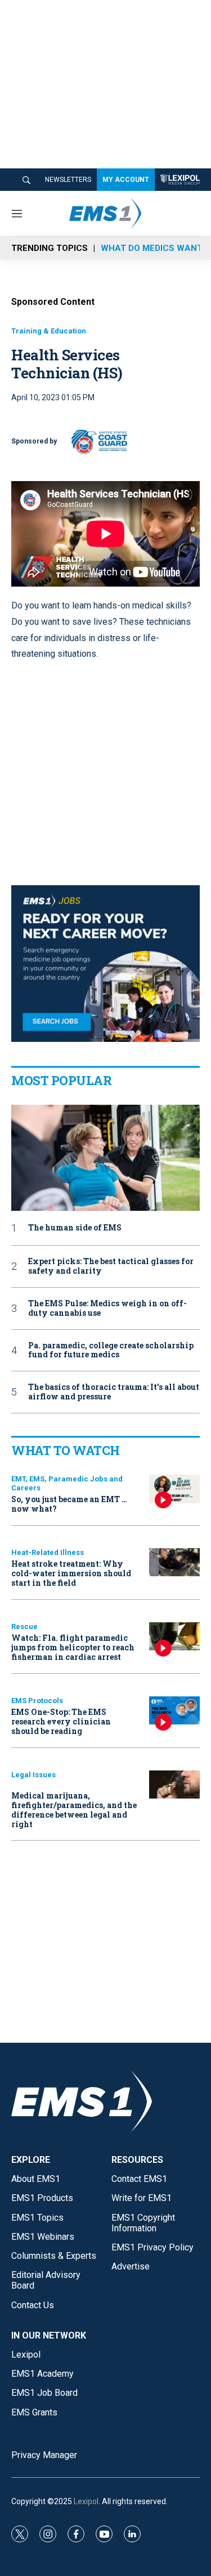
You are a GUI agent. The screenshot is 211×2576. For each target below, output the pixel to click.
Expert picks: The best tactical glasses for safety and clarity (111, 1266)
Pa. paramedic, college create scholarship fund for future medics (111, 1351)
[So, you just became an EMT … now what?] (174, 1489)
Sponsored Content (53, 302)
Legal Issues (33, 1775)
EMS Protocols (37, 1701)
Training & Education (49, 331)
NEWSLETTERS (68, 180)
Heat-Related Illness (48, 1552)
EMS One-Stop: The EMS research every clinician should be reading (61, 1721)
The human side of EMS (75, 1228)
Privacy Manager (44, 2455)
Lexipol (86, 2501)
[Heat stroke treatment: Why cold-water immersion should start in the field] (174, 1562)
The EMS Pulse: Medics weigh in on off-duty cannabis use (107, 1308)
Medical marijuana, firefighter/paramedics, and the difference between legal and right (74, 1809)
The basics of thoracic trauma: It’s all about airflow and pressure (114, 1392)
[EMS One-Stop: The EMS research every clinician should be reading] (174, 1711)
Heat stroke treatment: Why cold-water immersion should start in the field (71, 1573)
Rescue (24, 1626)
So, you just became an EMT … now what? (69, 1504)
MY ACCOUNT (126, 180)
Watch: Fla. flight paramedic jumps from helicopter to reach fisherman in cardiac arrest (73, 1647)
